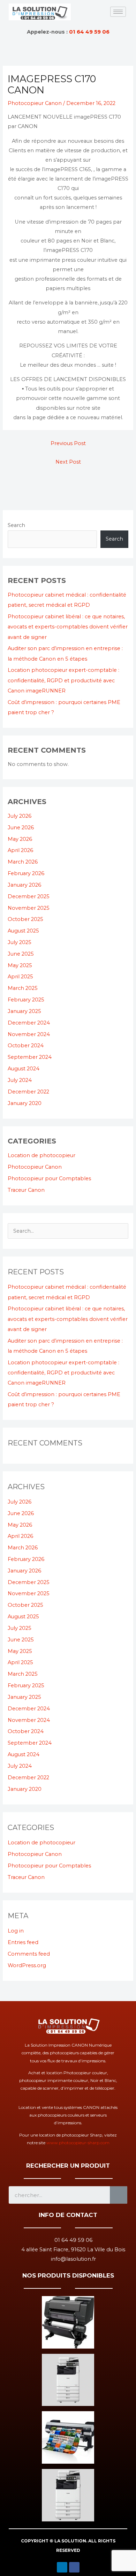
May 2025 (20, 965)
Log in (16, 1931)
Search (16, 525)
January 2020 (25, 1103)
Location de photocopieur (41, 1155)
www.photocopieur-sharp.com (78, 2143)
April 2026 (20, 850)
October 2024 (26, 1046)
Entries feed (23, 1942)
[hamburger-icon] (118, 12)
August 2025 (23, 931)
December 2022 (28, 1092)
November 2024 (29, 1034)
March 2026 (23, 862)
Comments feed (29, 1954)
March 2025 (23, 988)
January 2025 (24, 1011)
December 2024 (29, 1023)
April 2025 (20, 977)
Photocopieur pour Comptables (49, 1178)
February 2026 (26, 873)
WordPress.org (27, 1965)
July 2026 (20, 816)
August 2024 (24, 1069)
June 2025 (21, 954)
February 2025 (26, 1000)
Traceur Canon (26, 1190)
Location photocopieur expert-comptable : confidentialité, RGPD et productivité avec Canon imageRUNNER (63, 680)
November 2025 (29, 908)
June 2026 (21, 828)
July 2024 (20, 1080)
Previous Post (68, 443)
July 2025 (20, 942)
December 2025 (29, 896)
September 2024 (30, 1057)
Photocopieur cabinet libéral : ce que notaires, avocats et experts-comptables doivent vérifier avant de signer (68, 627)
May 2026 (20, 839)
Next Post (68, 462)
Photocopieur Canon (35, 103)
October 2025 (25, 919)
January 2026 (24, 885)
